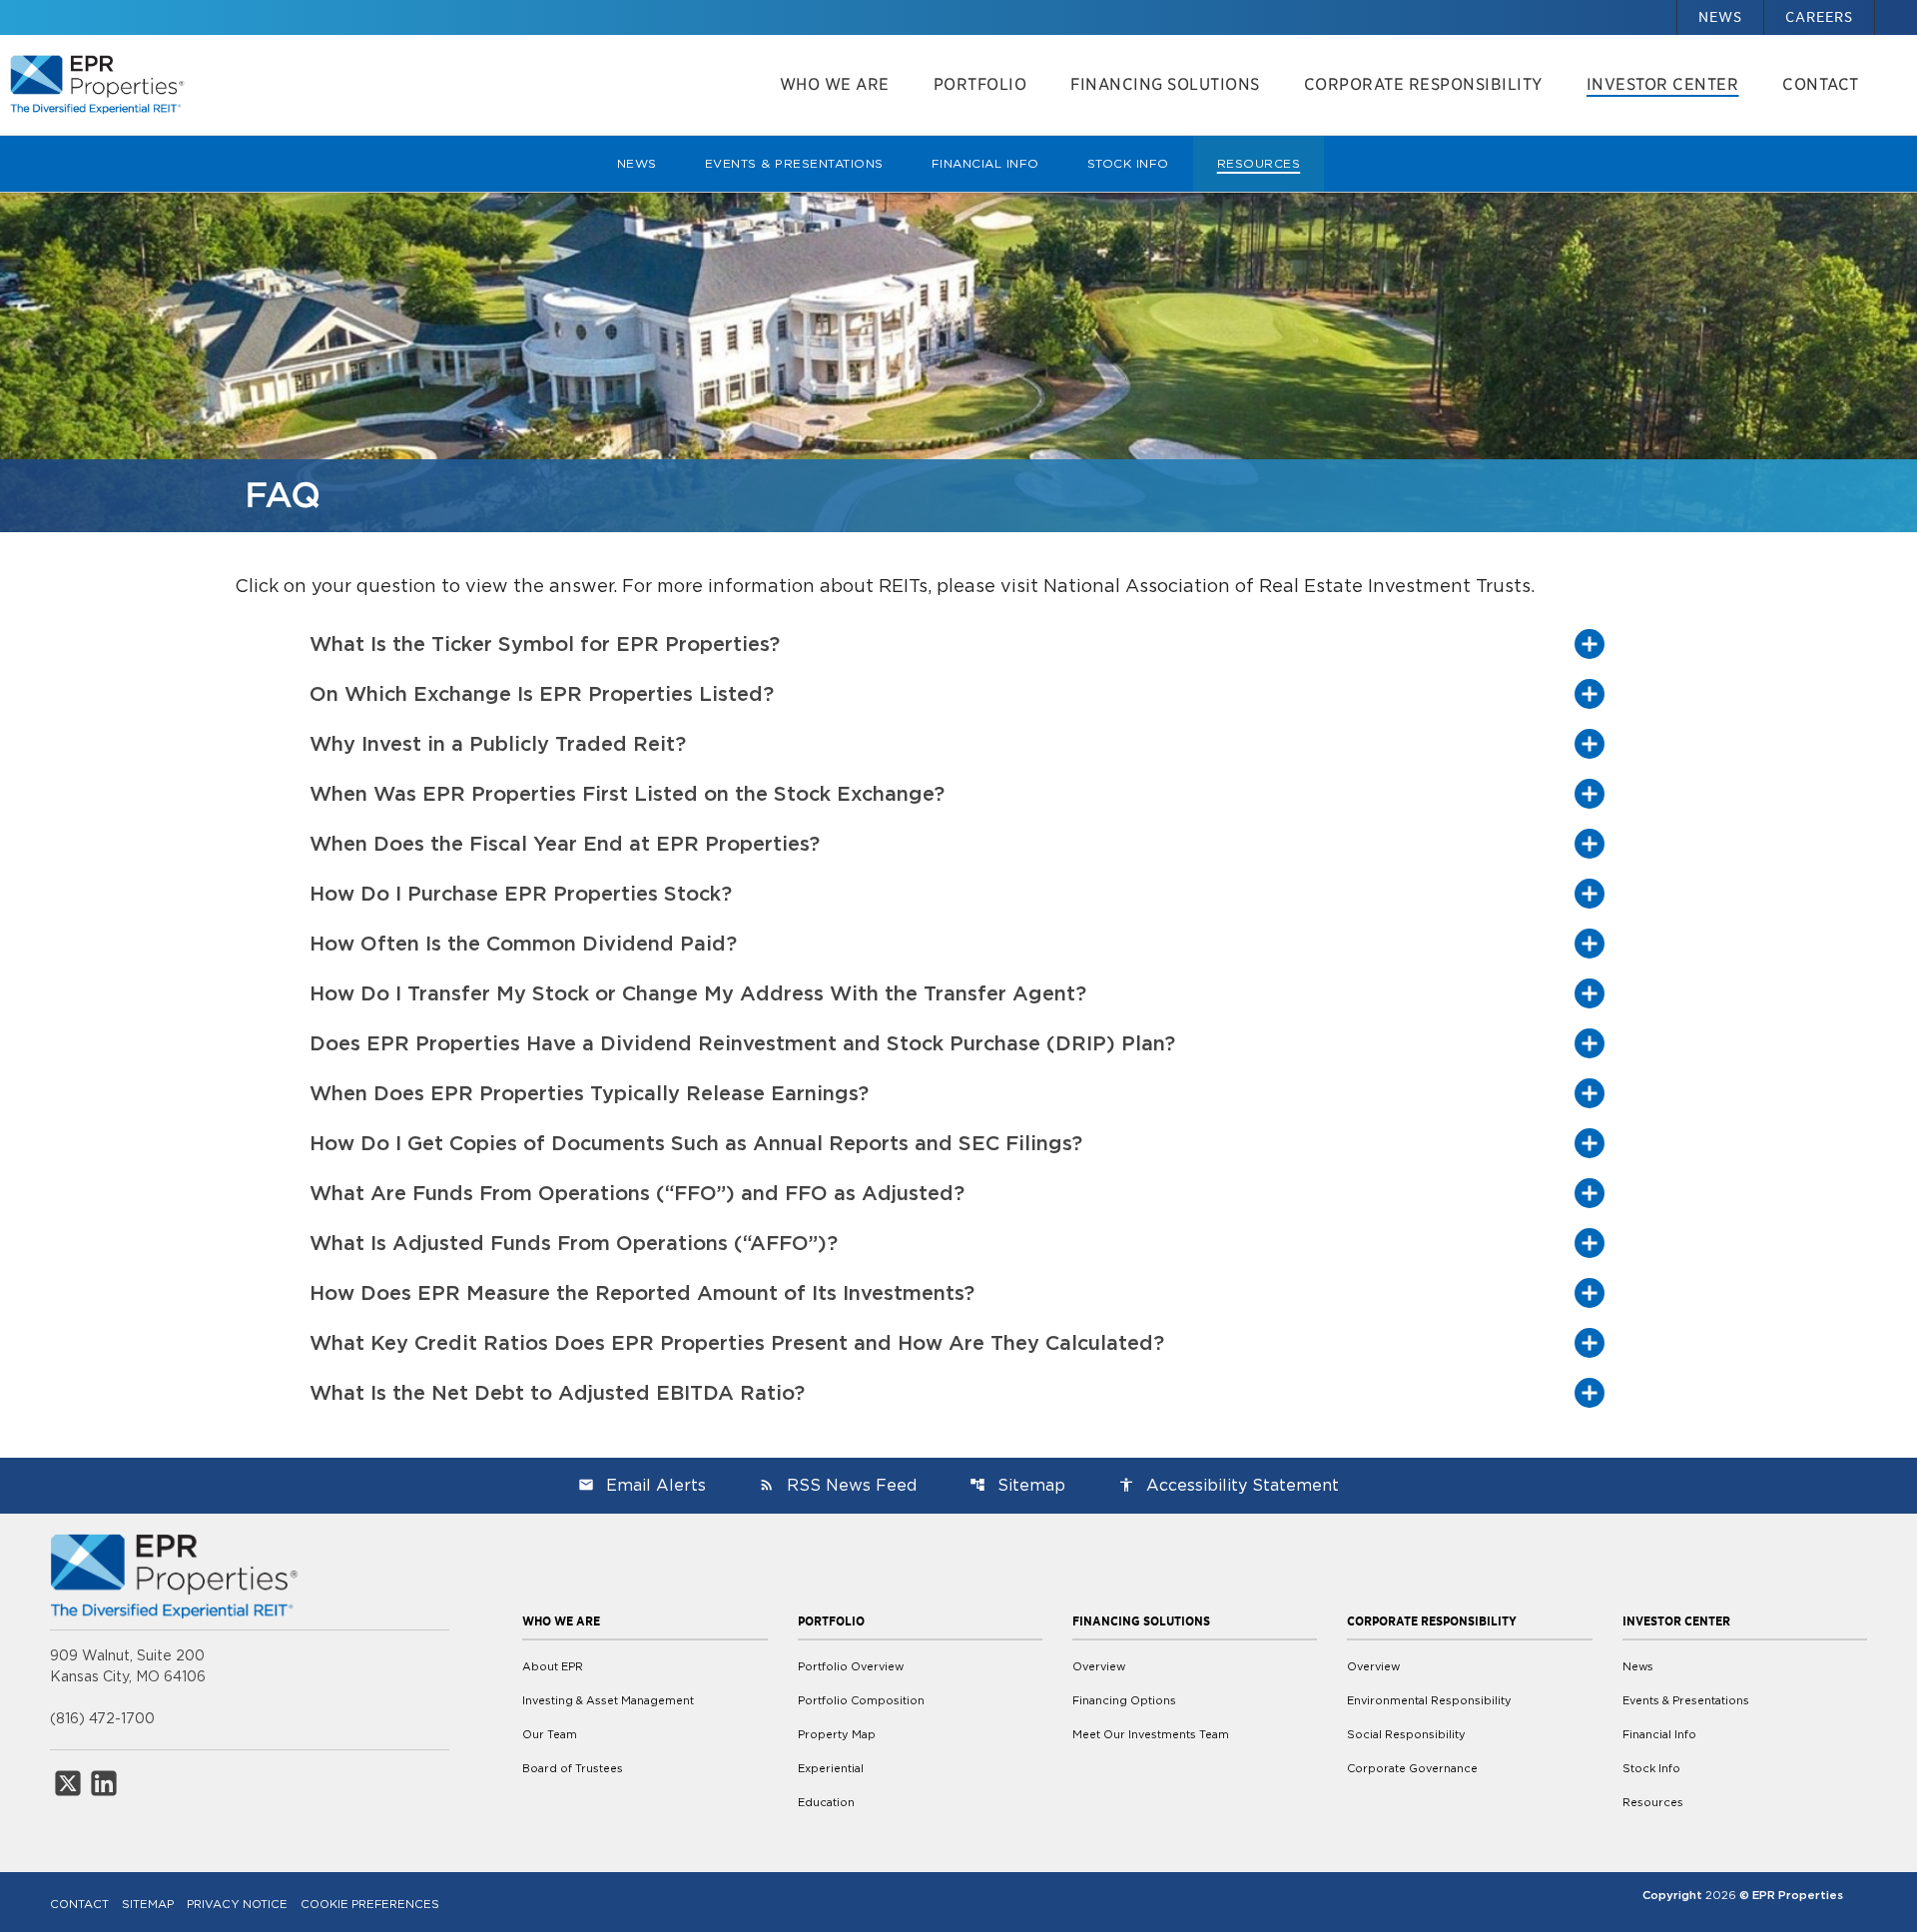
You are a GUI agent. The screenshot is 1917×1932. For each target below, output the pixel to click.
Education (826, 1802)
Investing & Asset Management (608, 1700)
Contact (1821, 84)
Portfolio (980, 84)
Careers (1819, 17)
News (1720, 17)
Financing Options (1124, 1700)
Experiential (831, 1768)
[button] (958, 644)
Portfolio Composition (861, 1700)
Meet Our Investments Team (1151, 1734)
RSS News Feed (838, 1485)
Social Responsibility (1406, 1734)
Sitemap (1017, 1485)
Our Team (550, 1734)
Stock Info (1128, 163)
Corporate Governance (1412, 1768)
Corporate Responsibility (1423, 84)
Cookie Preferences (370, 1904)
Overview (1099, 1666)
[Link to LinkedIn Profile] (104, 1783)
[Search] (1896, 7)
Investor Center (1663, 84)
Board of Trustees (573, 1768)
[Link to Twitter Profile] (68, 1783)
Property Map (837, 1734)
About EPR (553, 1666)
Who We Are (835, 84)
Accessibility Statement (1229, 1485)
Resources (1259, 163)
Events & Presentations (794, 163)
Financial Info (985, 163)
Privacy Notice (237, 1904)
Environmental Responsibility (1429, 1700)
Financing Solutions (1165, 84)
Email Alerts (642, 1485)
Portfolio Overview (851, 1666)
